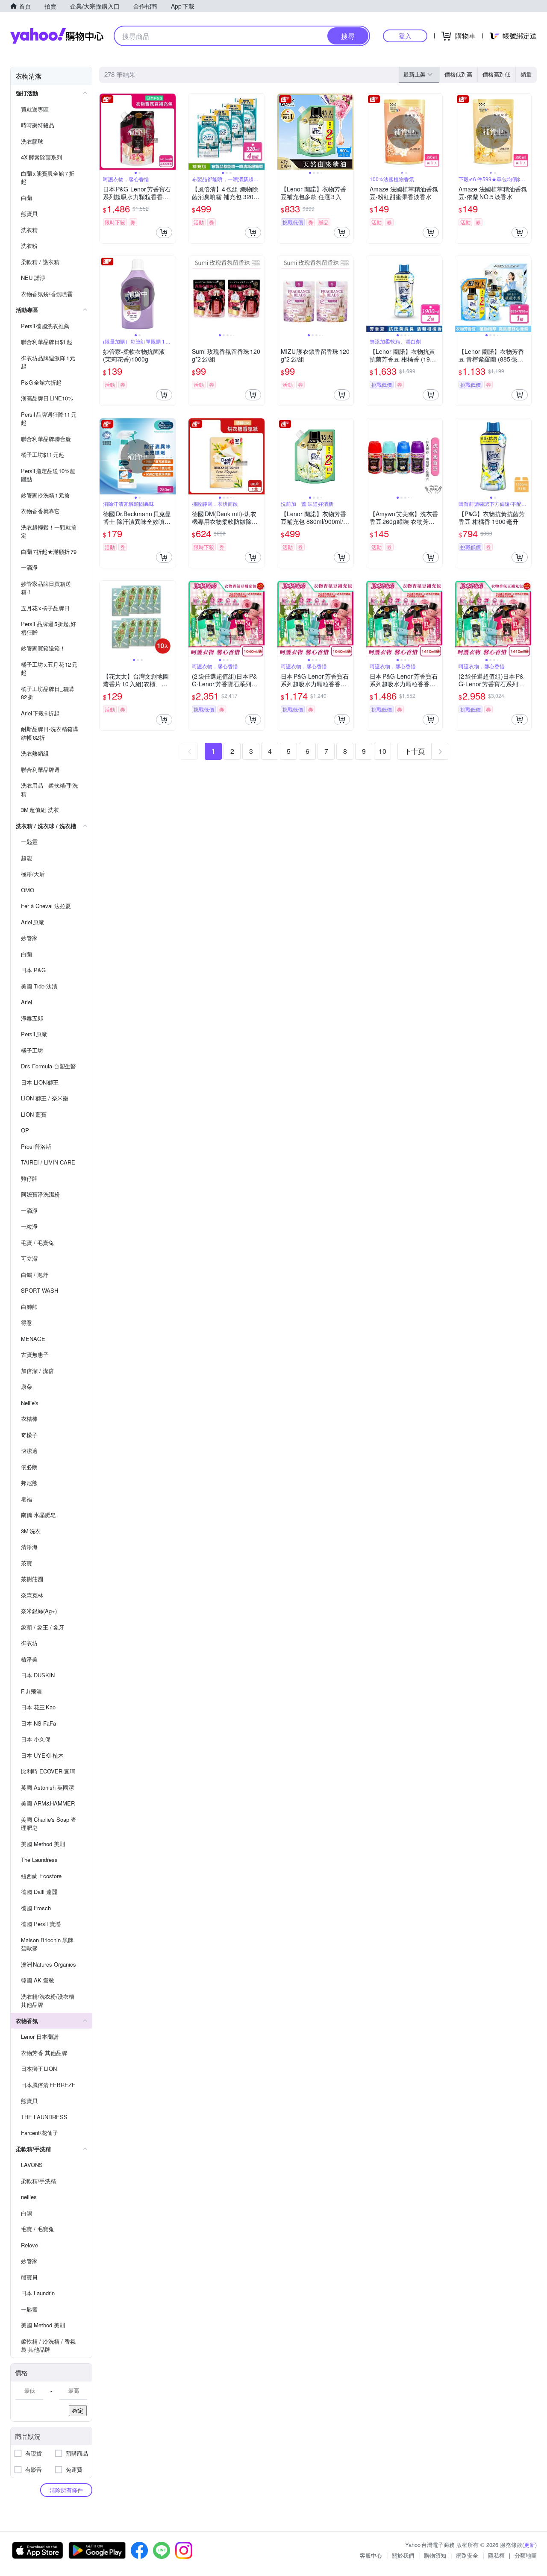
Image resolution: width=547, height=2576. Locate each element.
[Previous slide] (105, 132)
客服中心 (371, 2555)
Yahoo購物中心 (57, 36)
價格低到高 (458, 74)
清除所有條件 (66, 2490)
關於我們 (403, 2555)
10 (382, 751)
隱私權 (496, 2555)
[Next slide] (170, 132)
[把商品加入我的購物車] (164, 232)
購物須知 (435, 2555)
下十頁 (415, 751)
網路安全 (467, 2555)
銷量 (526, 74)
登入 (405, 36)
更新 (529, 2545)
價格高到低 (496, 74)
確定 (78, 2410)
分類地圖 (526, 2555)
